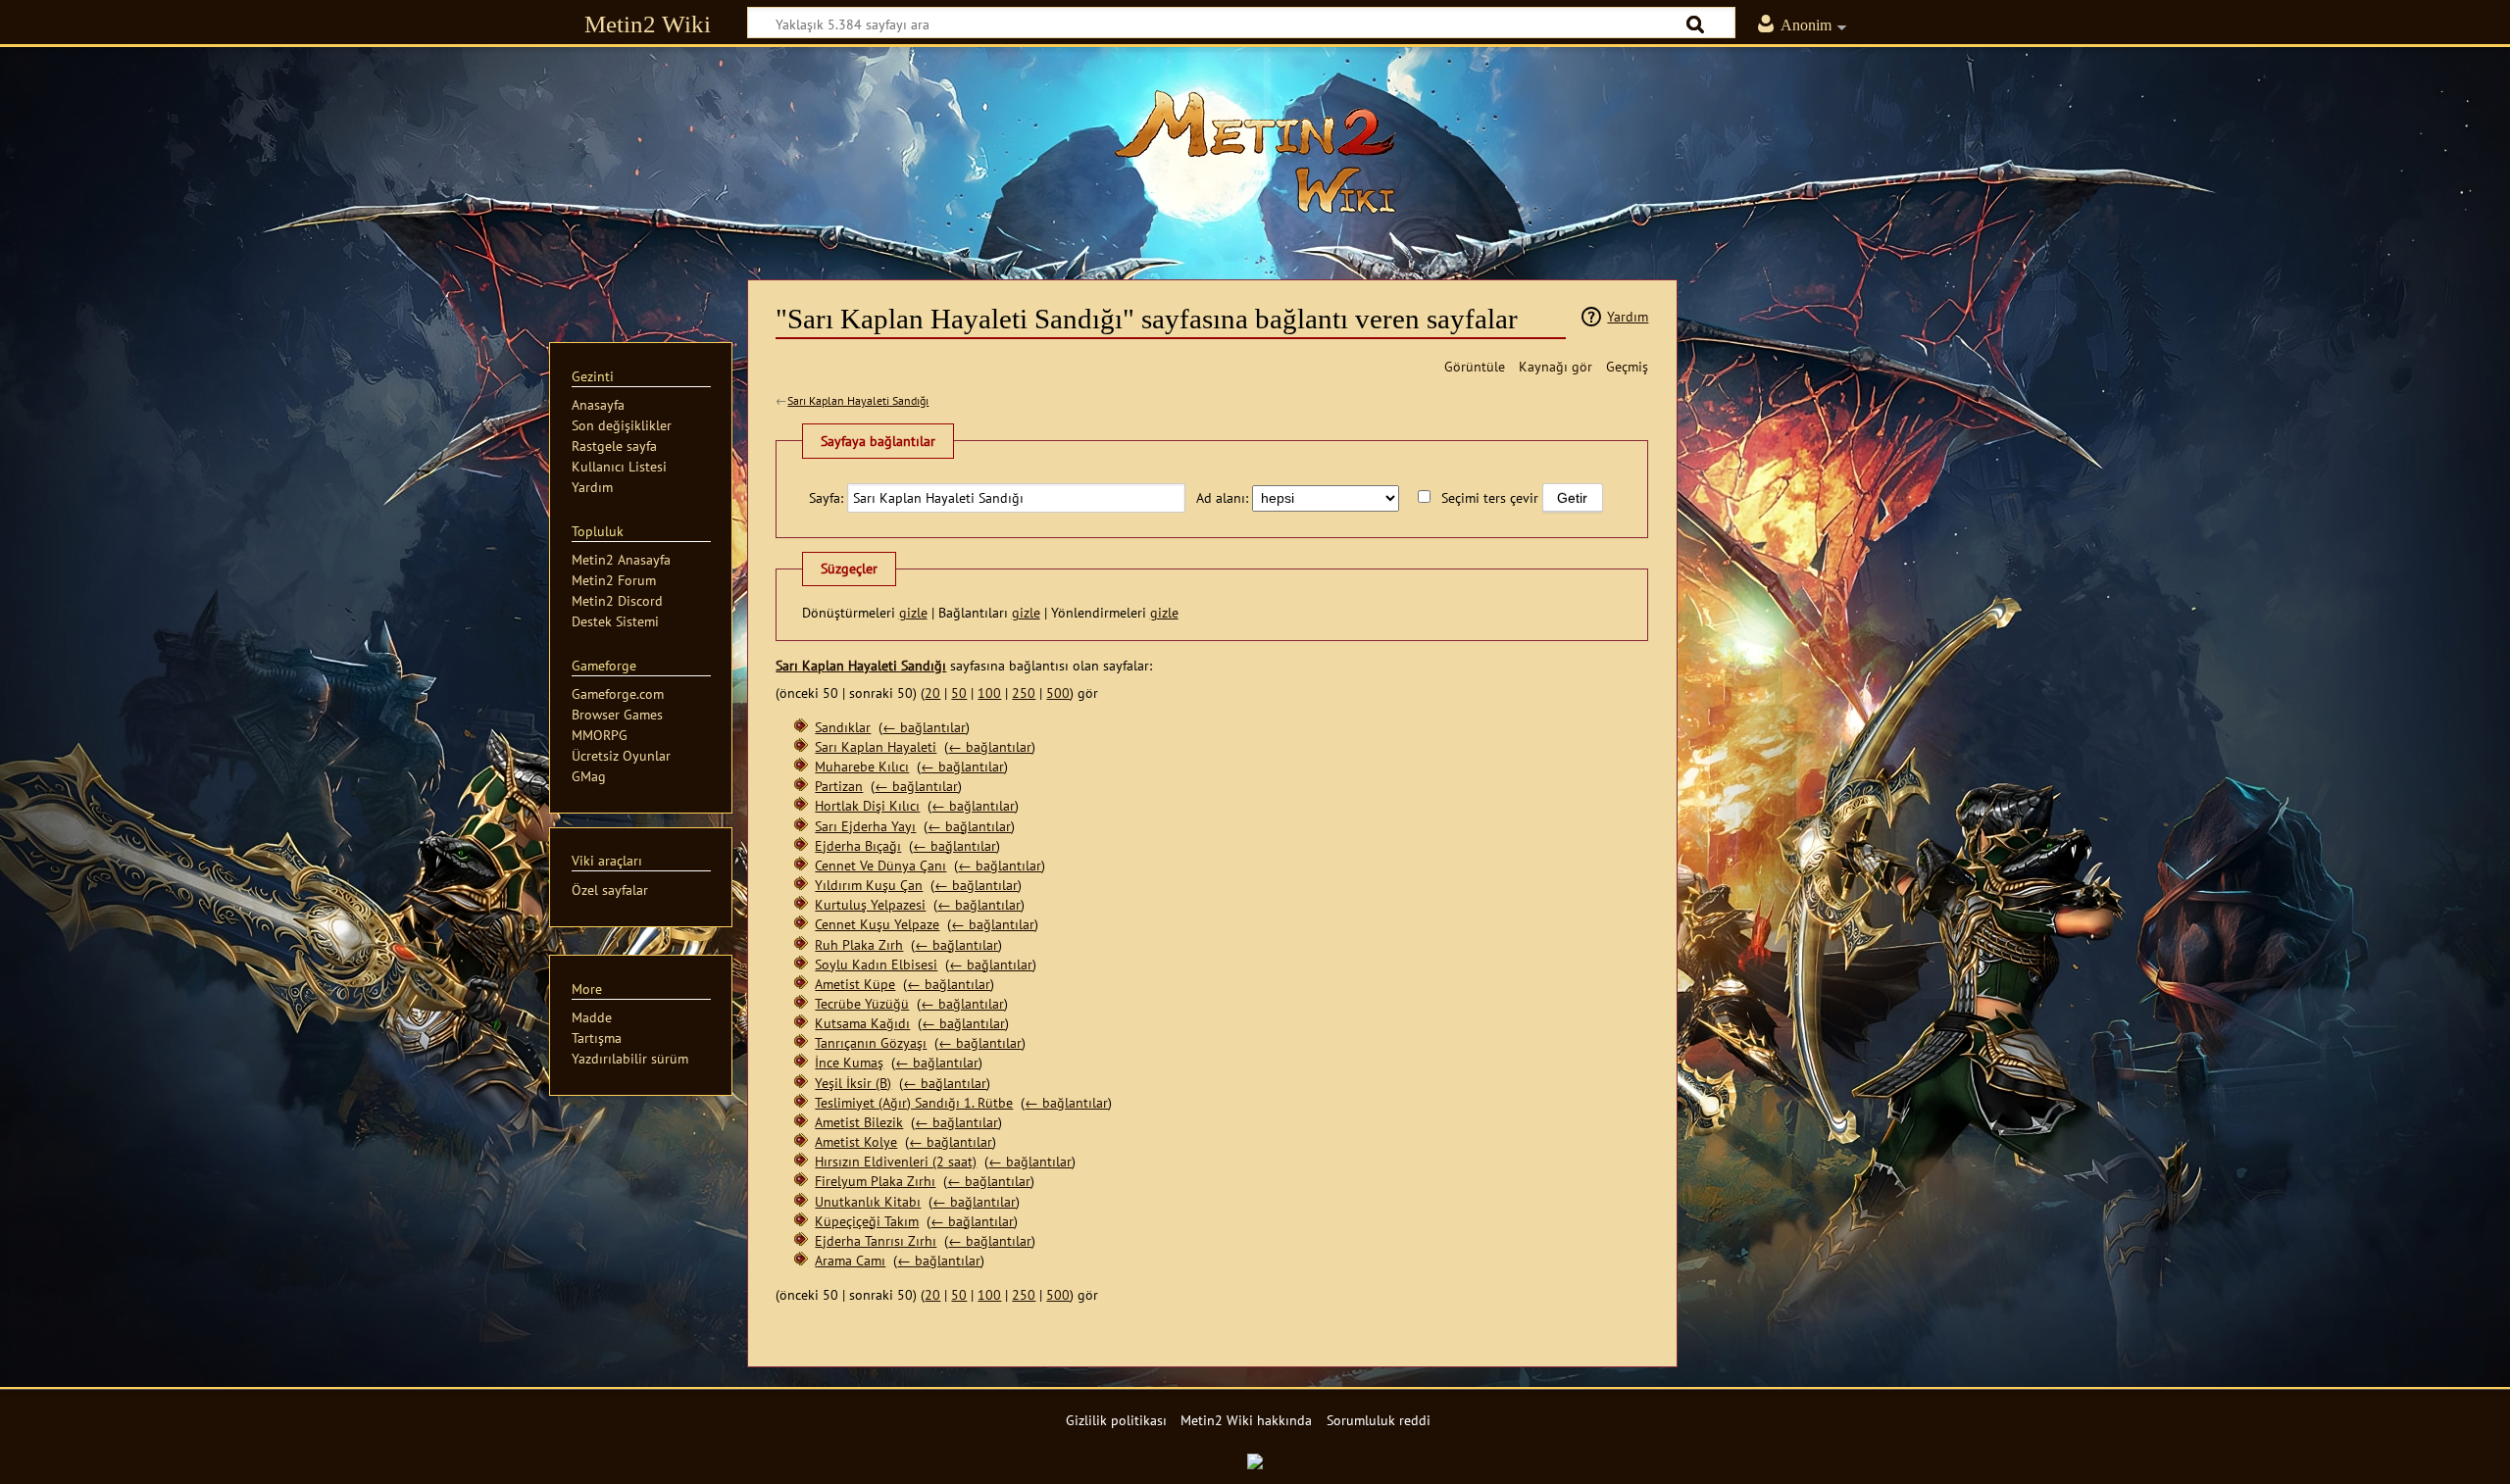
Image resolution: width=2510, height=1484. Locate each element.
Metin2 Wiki (648, 24)
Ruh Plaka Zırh (859, 944)
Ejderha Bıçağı (858, 845)
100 (989, 693)
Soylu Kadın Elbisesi (876, 964)
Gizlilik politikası (1116, 1420)
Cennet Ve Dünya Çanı (880, 865)
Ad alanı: (1222, 497)
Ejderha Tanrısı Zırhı (876, 1240)
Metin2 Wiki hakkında (1246, 1420)
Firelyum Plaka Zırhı (875, 1181)
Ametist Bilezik (859, 1122)
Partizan (839, 786)
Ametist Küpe (855, 984)
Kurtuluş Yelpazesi (870, 904)
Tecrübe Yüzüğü (862, 1003)
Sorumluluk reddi (1379, 1420)
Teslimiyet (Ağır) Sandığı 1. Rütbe (914, 1102)
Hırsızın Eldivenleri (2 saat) (896, 1161)
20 (932, 693)
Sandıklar (843, 727)
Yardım (1628, 316)
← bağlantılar (924, 727)
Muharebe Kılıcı (862, 766)
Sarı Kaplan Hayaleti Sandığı (858, 400)
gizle (913, 612)
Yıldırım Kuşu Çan (869, 885)
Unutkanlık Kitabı (868, 1201)
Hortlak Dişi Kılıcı (867, 805)
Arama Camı (850, 1260)
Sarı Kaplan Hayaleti (876, 746)
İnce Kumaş (849, 1062)
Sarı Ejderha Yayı (865, 826)
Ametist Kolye (856, 1141)
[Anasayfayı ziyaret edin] (1255, 152)
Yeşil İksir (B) (853, 1083)
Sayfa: (826, 497)
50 (959, 693)
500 (1058, 693)
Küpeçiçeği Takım (867, 1221)
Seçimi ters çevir (1490, 497)
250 (1024, 693)
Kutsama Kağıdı (862, 1023)
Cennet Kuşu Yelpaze (877, 924)
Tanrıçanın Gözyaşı (871, 1042)
